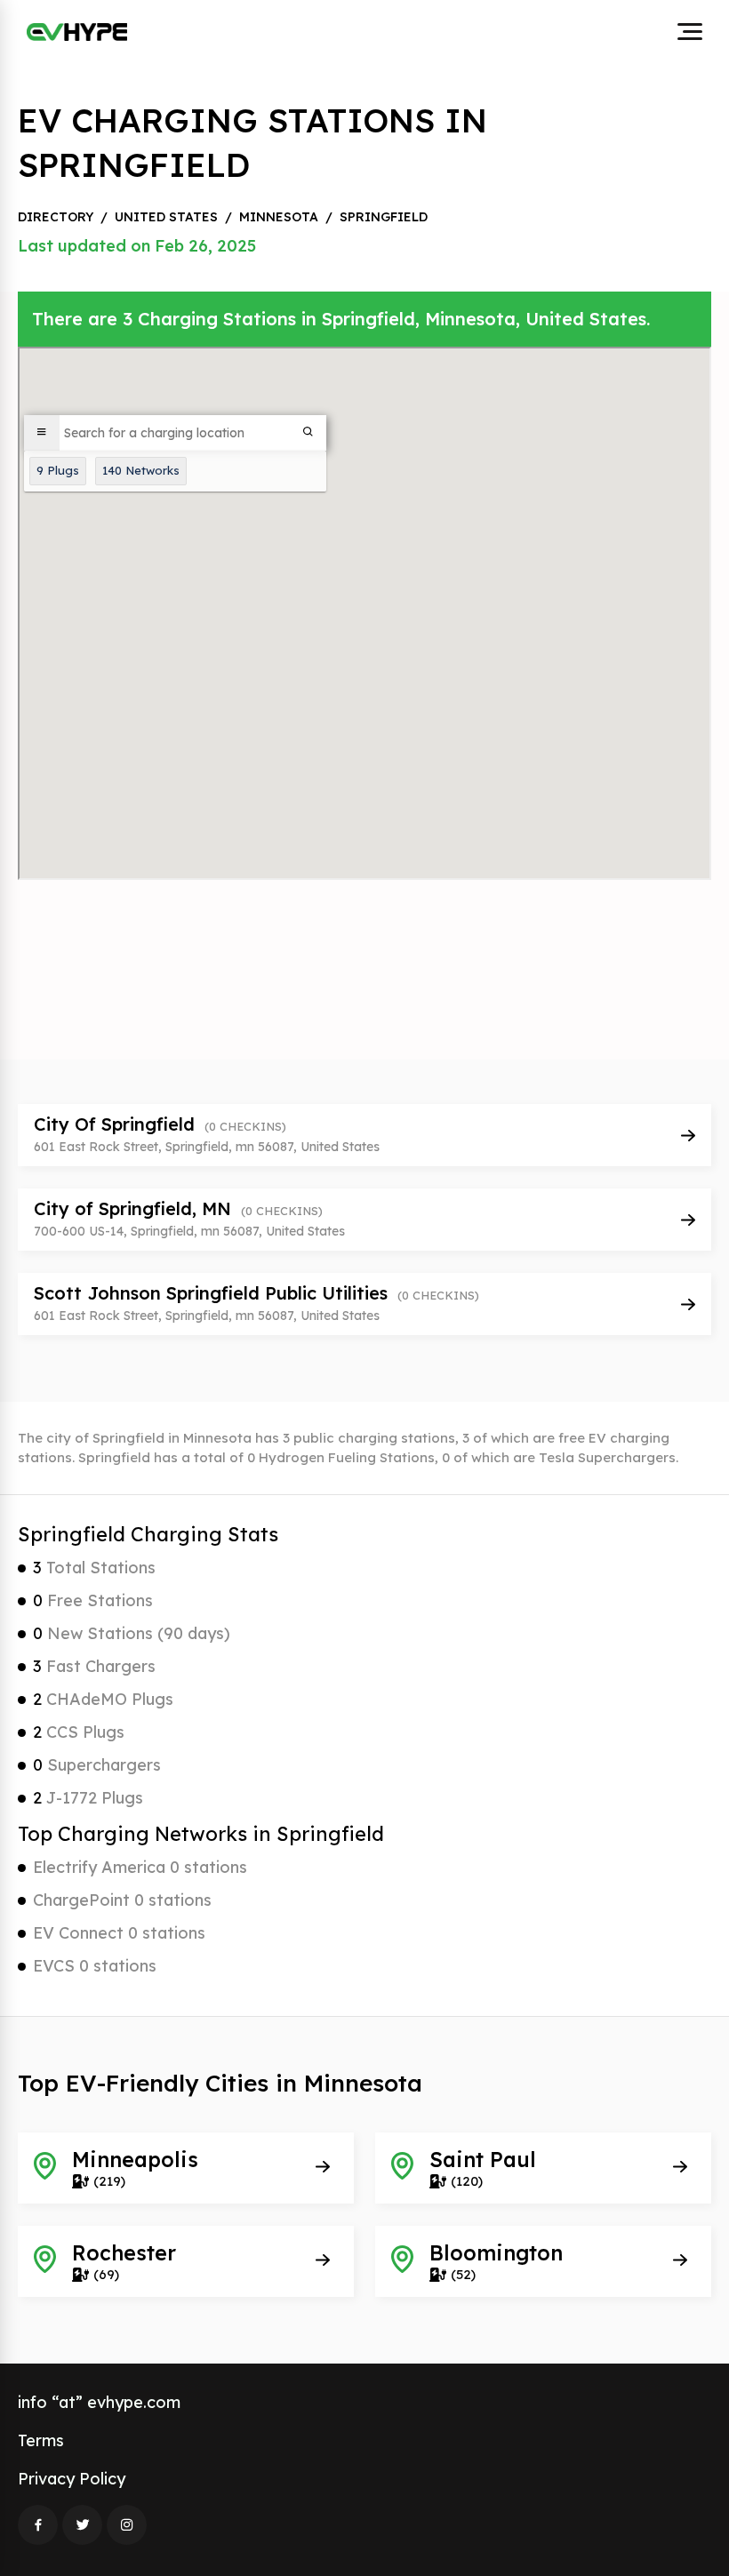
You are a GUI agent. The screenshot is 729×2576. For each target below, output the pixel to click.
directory (56, 217)
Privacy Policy (72, 2479)
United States (166, 217)
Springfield (384, 217)
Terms (41, 2440)
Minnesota (279, 217)
